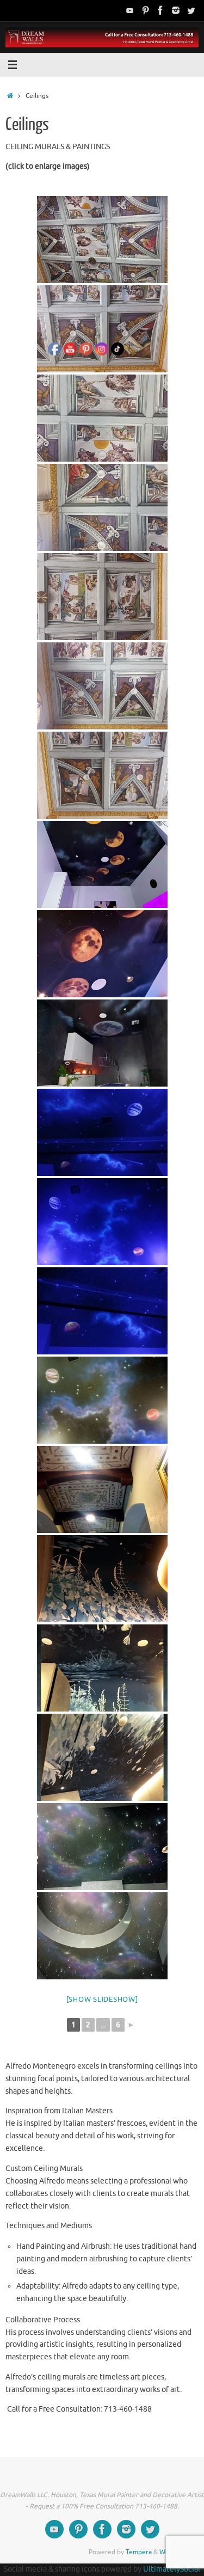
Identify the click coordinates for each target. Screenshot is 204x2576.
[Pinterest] (145, 10)
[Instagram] (176, 10)
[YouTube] (130, 10)
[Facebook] (160, 10)
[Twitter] (191, 10)
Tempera (139, 2552)
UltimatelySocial (172, 2569)
